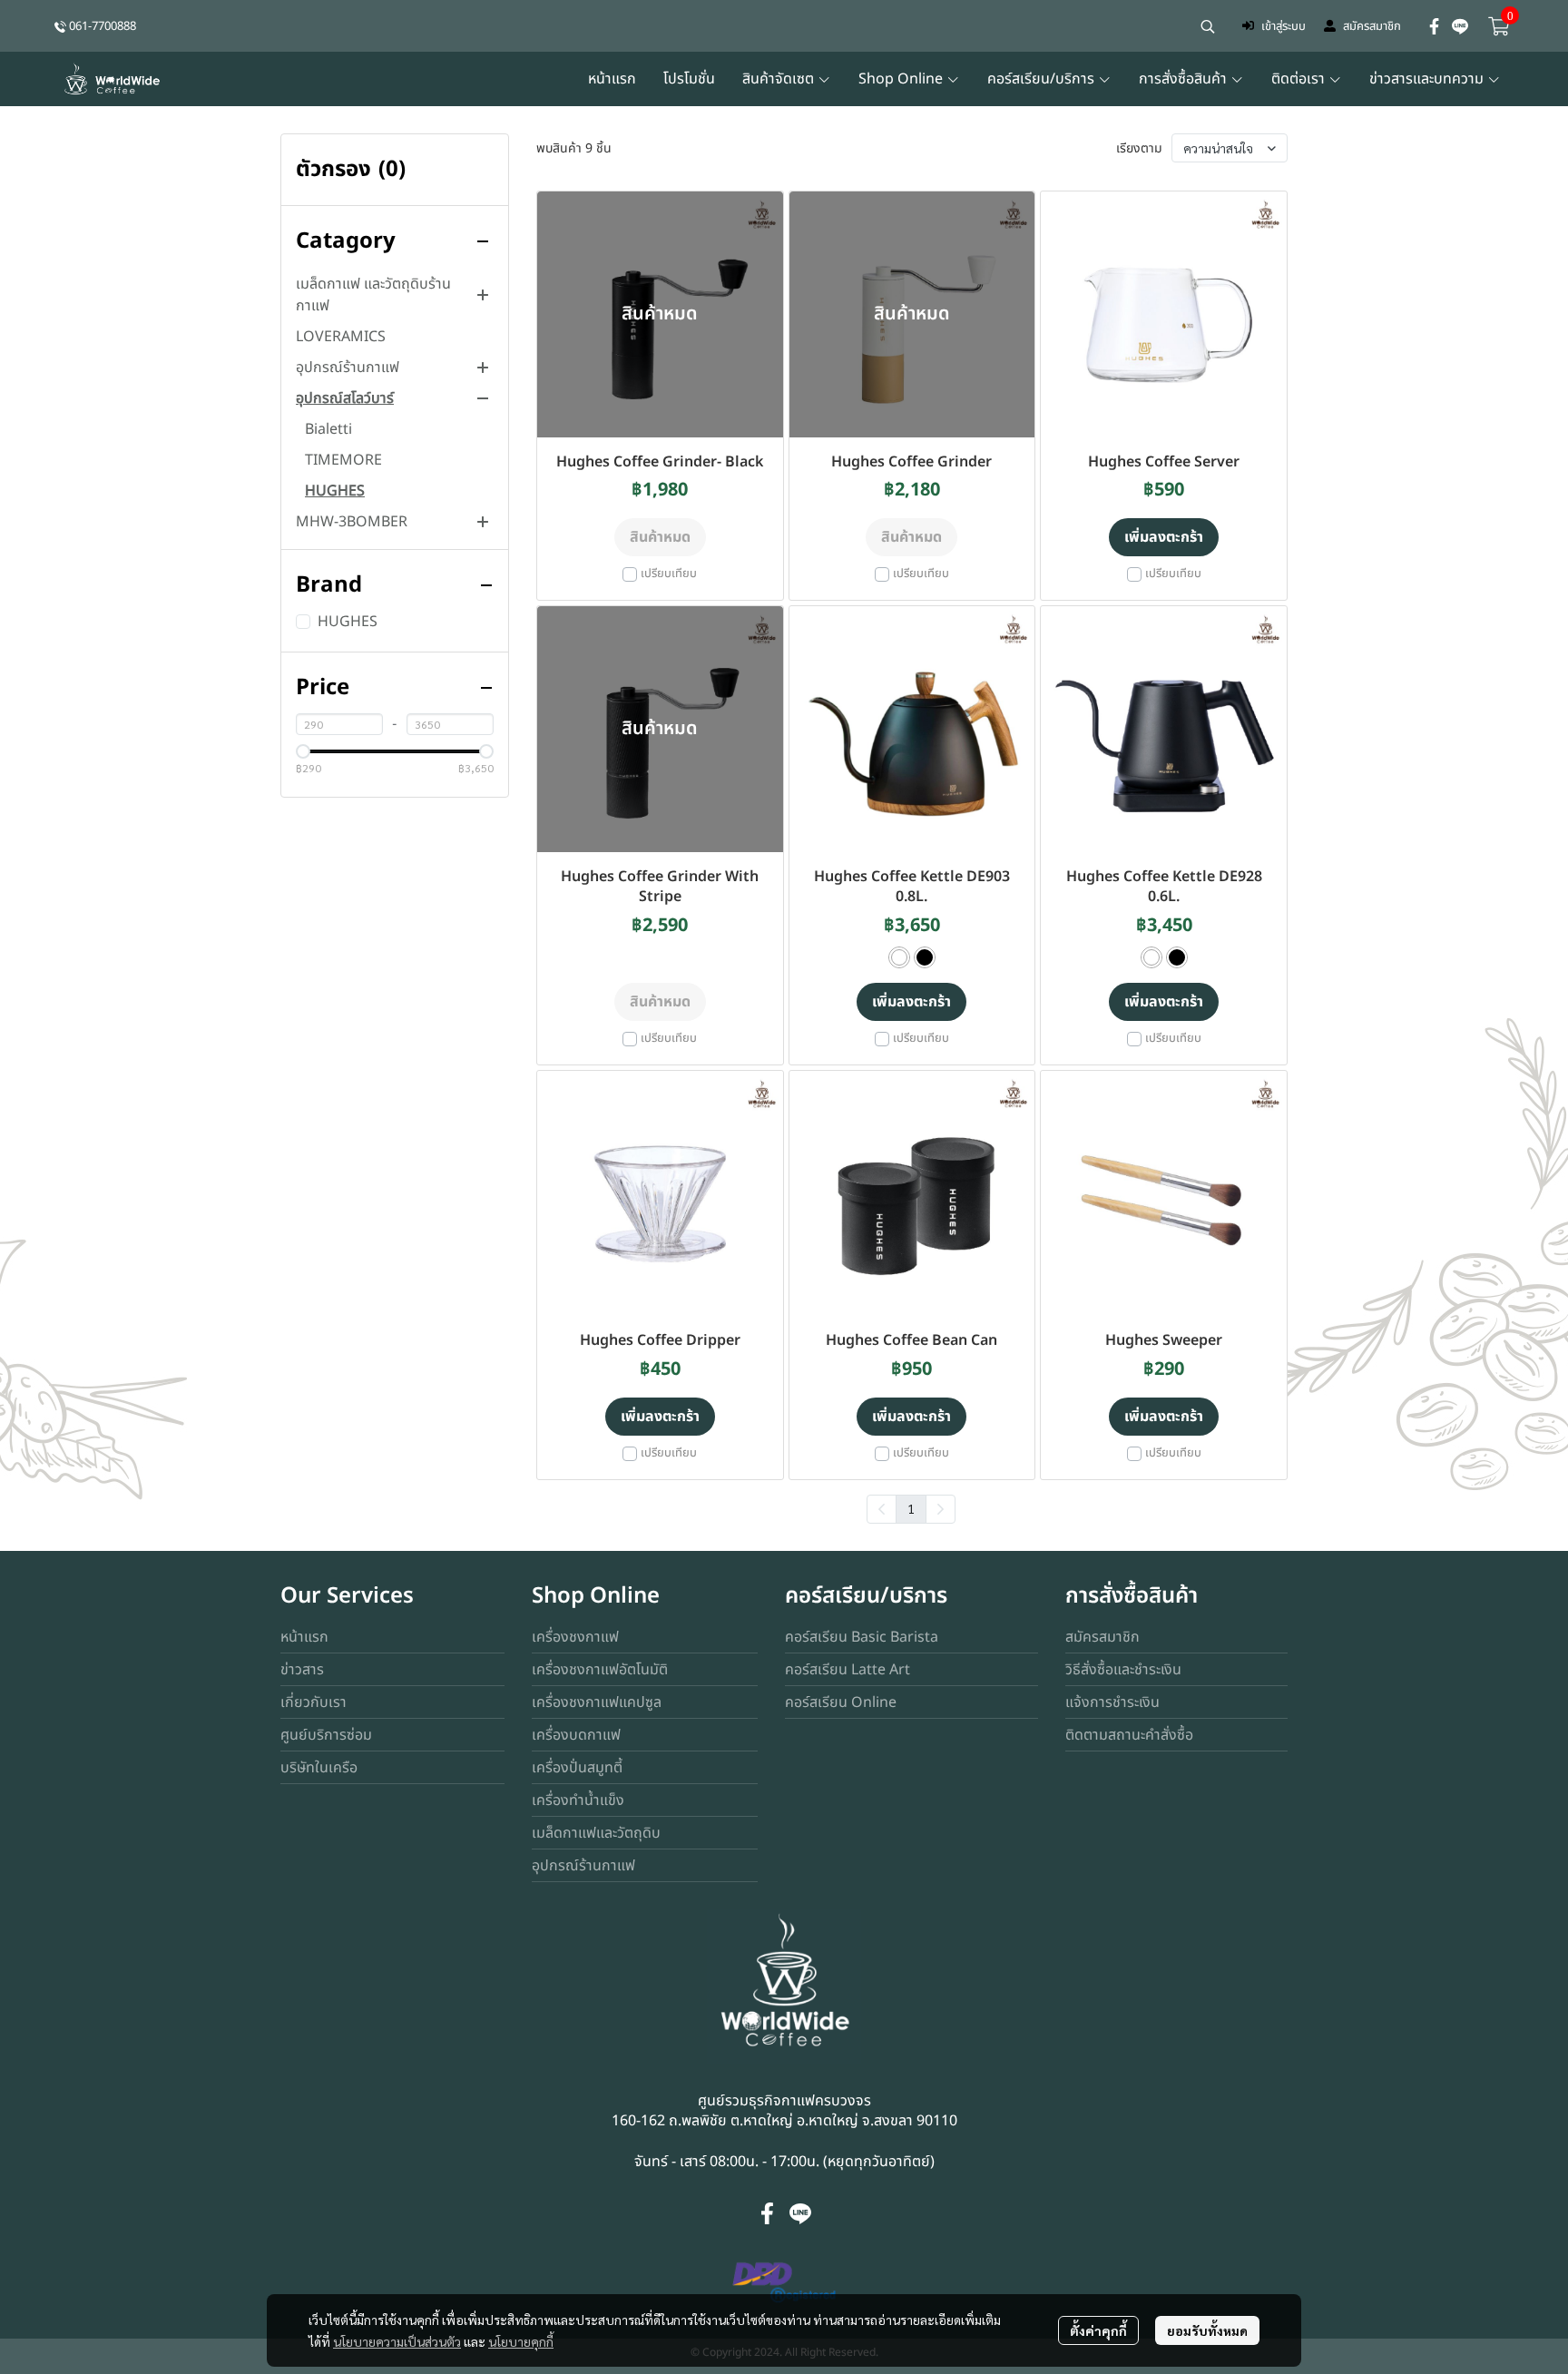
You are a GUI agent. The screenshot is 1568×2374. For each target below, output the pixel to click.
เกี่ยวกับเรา (314, 1702)
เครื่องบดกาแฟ (576, 1735)
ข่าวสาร (302, 1670)
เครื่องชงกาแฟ (575, 1637)
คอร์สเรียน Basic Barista (862, 1637)
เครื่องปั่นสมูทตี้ (577, 1768)
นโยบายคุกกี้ (521, 2341)
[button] (1208, 26)
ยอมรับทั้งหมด (1207, 2330)
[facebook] (1435, 26)
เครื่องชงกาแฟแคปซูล (597, 1702)
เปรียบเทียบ (669, 574)
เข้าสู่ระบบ (1284, 26)
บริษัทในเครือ (319, 1768)
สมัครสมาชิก (1372, 26)
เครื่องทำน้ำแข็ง (578, 1800)
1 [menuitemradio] (911, 1508)
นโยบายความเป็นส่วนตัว (397, 2341)
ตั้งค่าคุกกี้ (1098, 2330)
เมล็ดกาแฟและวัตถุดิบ (596, 1833)
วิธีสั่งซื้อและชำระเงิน (1123, 1670)
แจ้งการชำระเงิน (1112, 1702)
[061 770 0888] (60, 26)
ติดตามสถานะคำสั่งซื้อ (1129, 1735)
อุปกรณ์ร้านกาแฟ (583, 1866)
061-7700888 (103, 26)
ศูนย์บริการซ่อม (326, 1735)
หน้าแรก (304, 1637)
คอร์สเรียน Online (841, 1702)
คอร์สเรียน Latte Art (848, 1670)
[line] (1460, 26)
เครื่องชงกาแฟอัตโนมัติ (600, 1670)
